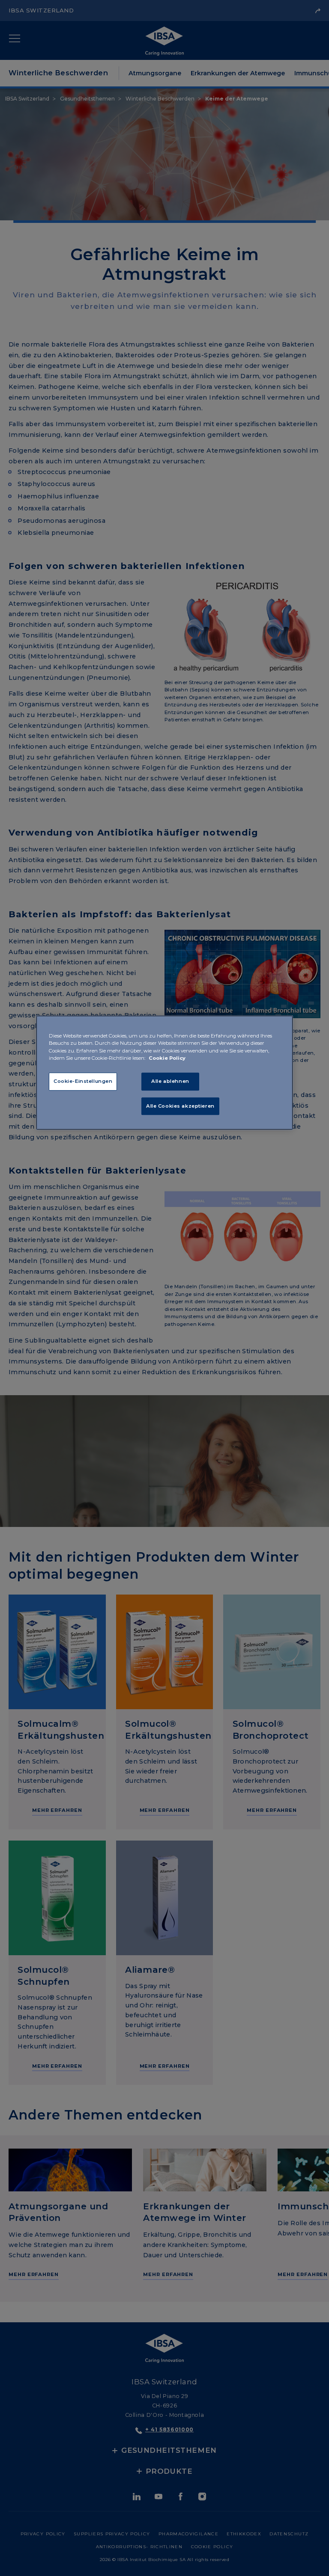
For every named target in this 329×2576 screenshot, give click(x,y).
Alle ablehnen (170, 1081)
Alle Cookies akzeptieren (180, 1106)
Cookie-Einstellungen (83, 1081)
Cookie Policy (167, 1058)
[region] (164, 1073)
